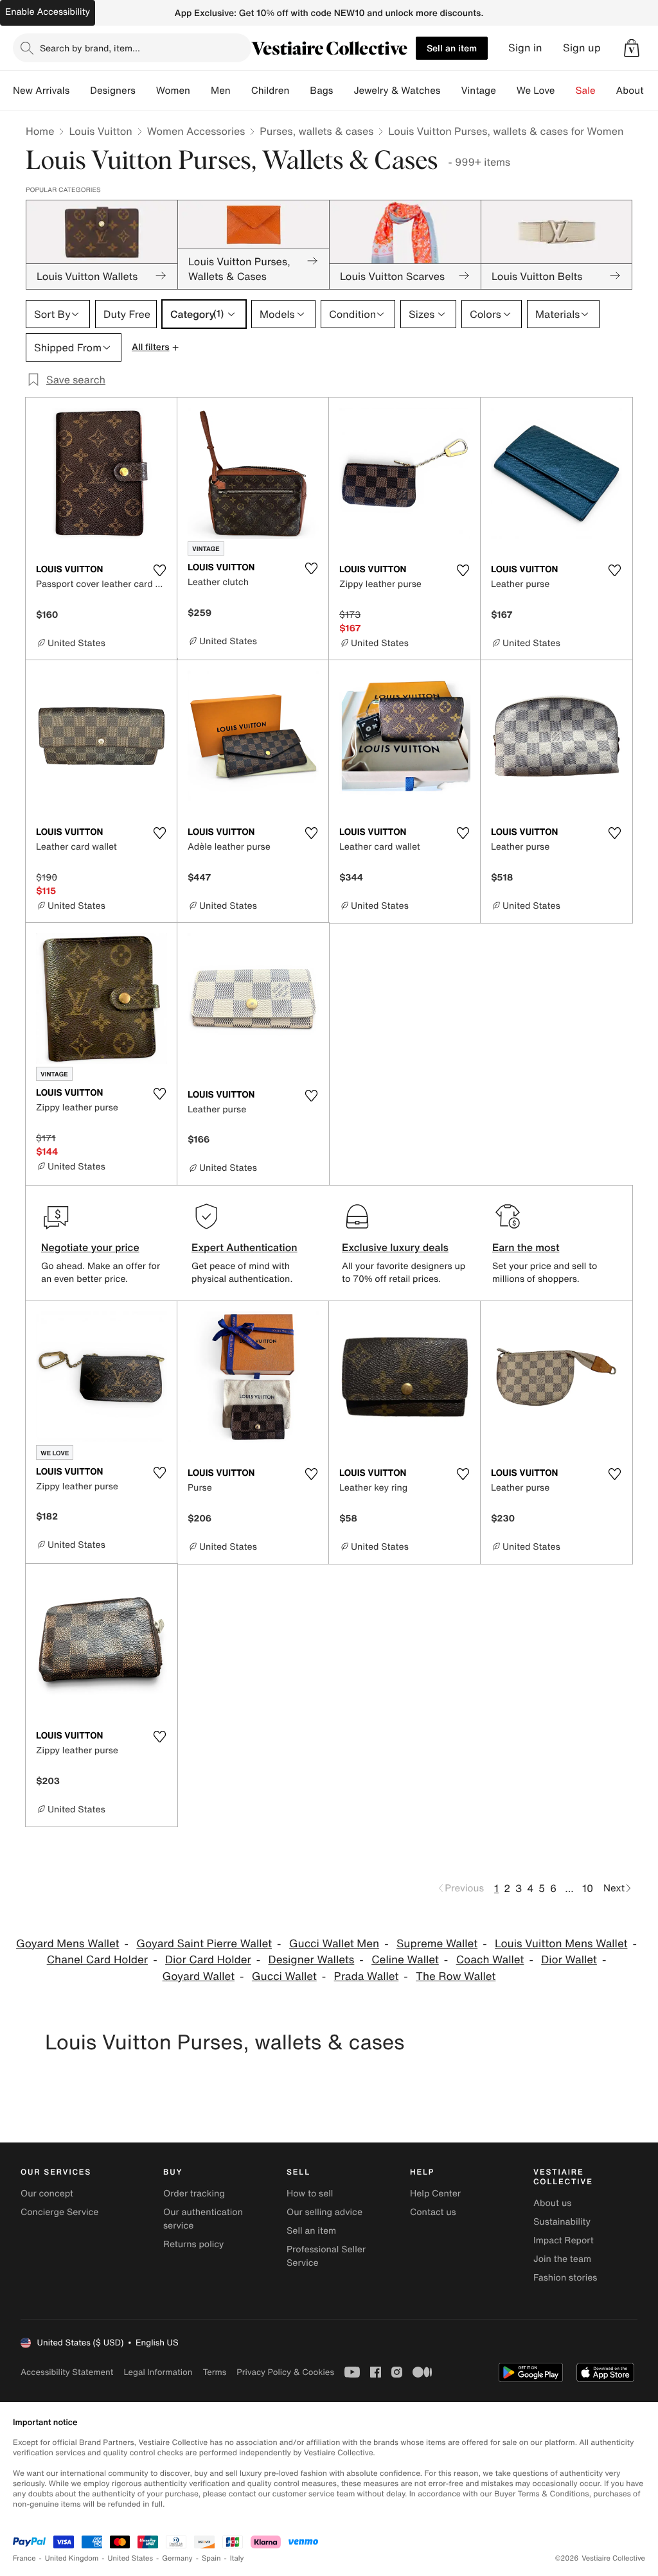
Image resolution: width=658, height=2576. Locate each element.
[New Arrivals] (80, 91)
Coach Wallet (490, 1960)
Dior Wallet (569, 1960)
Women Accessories (196, 131)
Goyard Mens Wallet (67, 1944)
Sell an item (452, 48)
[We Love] (565, 91)
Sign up (582, 48)
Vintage (478, 91)
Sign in (525, 48)
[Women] (200, 91)
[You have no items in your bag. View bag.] (632, 48)
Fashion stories (565, 2278)
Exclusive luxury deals (395, 1247)
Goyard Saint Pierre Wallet (204, 1944)
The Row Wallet (456, 1976)
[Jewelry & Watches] (450, 91)
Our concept (47, 2194)
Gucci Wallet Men (334, 1944)
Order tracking (194, 2194)
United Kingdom (72, 2558)
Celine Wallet (405, 1960)
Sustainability (562, 2222)
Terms (214, 2372)
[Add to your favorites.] (159, 570)
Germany (177, 2558)
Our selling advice (325, 2212)
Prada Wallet (367, 1976)
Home (40, 131)
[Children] (299, 91)
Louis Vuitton (100, 131)
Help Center (435, 2194)
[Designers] (146, 91)
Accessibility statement (67, 2372)
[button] (632, 48)
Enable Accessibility (48, 12)
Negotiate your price (90, 1247)
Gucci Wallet (284, 1976)
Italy (237, 2558)
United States (131, 2558)
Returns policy (193, 2244)
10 (588, 1888)
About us (552, 2203)
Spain (211, 2558)
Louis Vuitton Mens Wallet (561, 1944)
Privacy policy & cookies (285, 2372)
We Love (536, 91)
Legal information (158, 2372)
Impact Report (564, 2240)
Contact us (433, 2212)
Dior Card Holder (208, 1960)
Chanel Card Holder (97, 1960)
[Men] (241, 91)
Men (221, 91)
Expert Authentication (245, 1247)
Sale (586, 91)
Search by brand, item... (90, 48)
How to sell (310, 2194)
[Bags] (343, 91)
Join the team (562, 2259)
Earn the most (526, 1247)
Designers (113, 91)
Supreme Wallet (437, 1944)
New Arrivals (41, 91)
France (24, 2558)
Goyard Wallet (199, 1976)
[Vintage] (506, 91)
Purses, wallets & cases (316, 131)
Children (271, 91)
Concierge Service (59, 2212)
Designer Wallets (312, 1960)
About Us (637, 91)
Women (173, 91)
